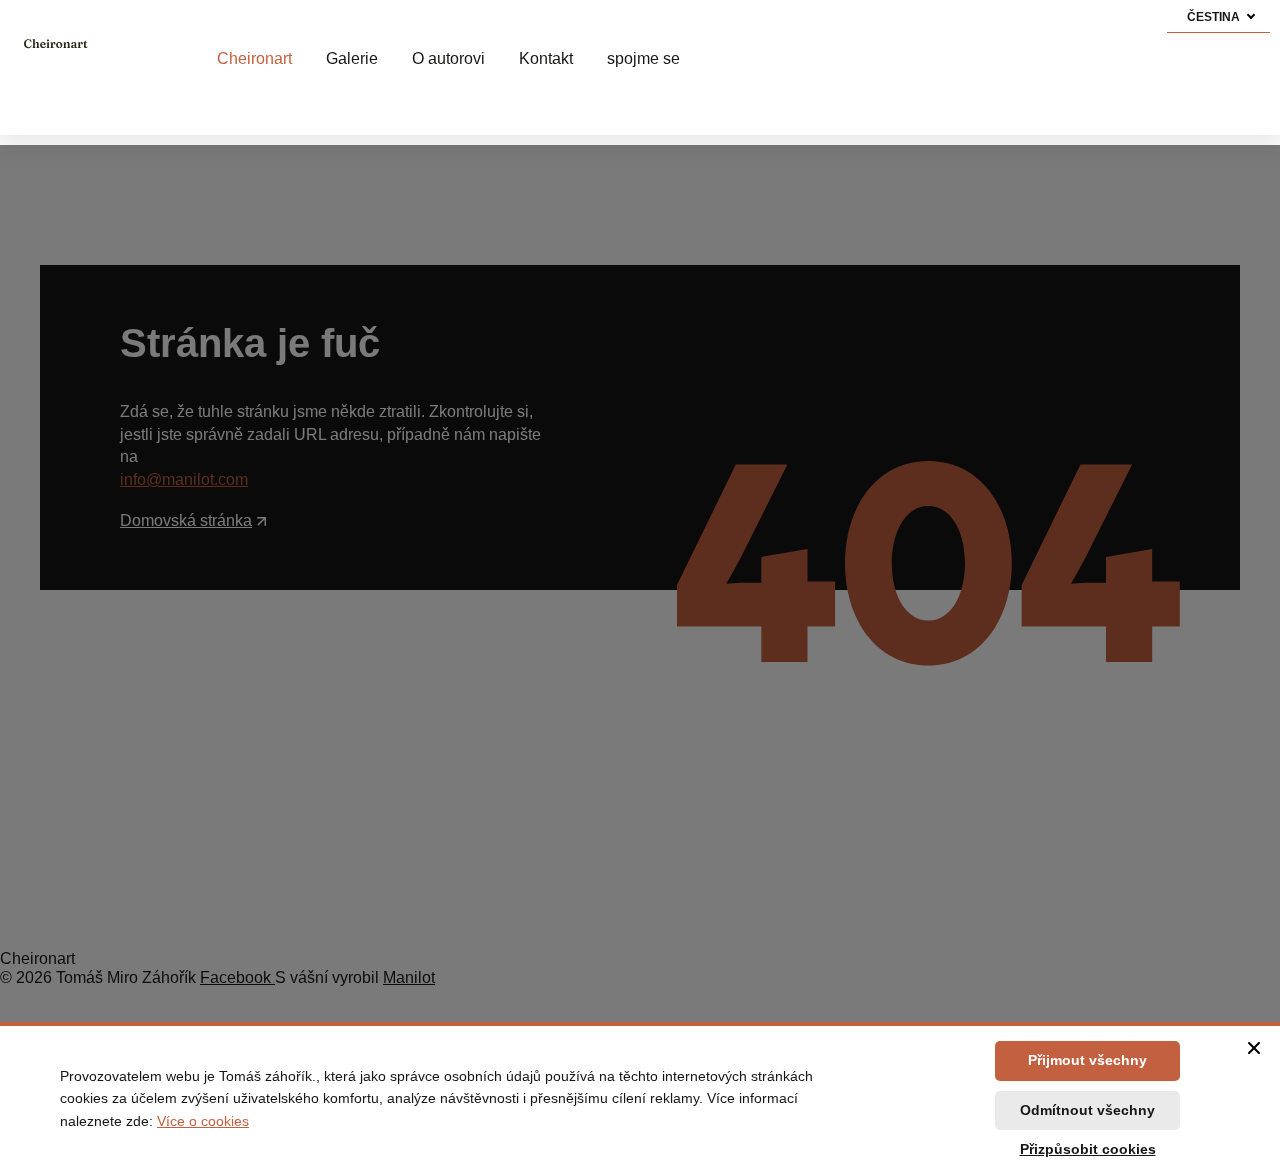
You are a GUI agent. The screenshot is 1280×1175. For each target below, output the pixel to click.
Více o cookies (203, 1121)
